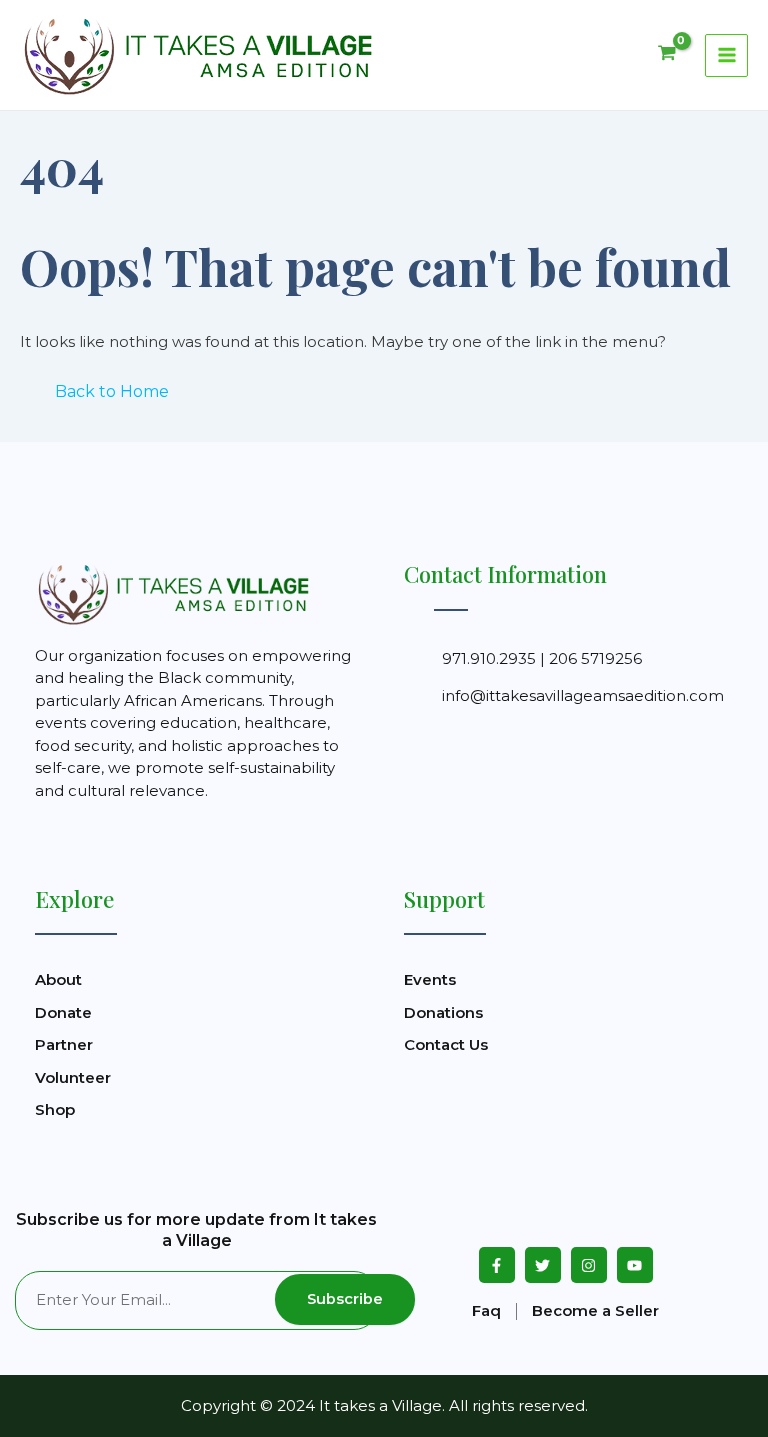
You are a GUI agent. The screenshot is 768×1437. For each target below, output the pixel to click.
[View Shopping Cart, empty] (667, 55)
